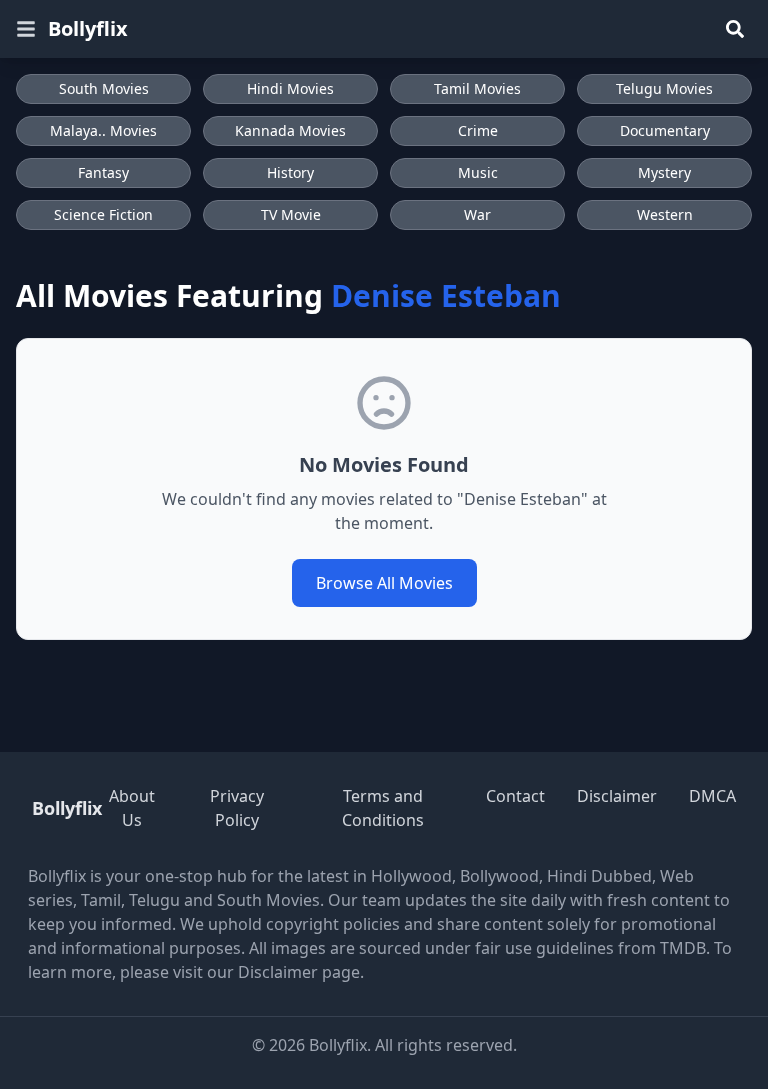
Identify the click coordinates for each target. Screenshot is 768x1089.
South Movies (104, 88)
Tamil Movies (477, 88)
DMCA (712, 796)
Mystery (664, 172)
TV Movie (291, 214)
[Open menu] (26, 29)
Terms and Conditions (383, 808)
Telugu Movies (664, 88)
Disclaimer (617, 796)
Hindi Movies (290, 88)
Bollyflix (88, 28)
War (477, 214)
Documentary (665, 130)
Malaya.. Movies (103, 130)
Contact (515, 796)
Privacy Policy (237, 808)
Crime (478, 130)
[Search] (735, 29)
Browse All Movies (384, 583)
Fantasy (103, 172)
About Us (132, 808)
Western (665, 214)
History (290, 172)
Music (478, 172)
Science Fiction (103, 214)
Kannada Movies (290, 130)
